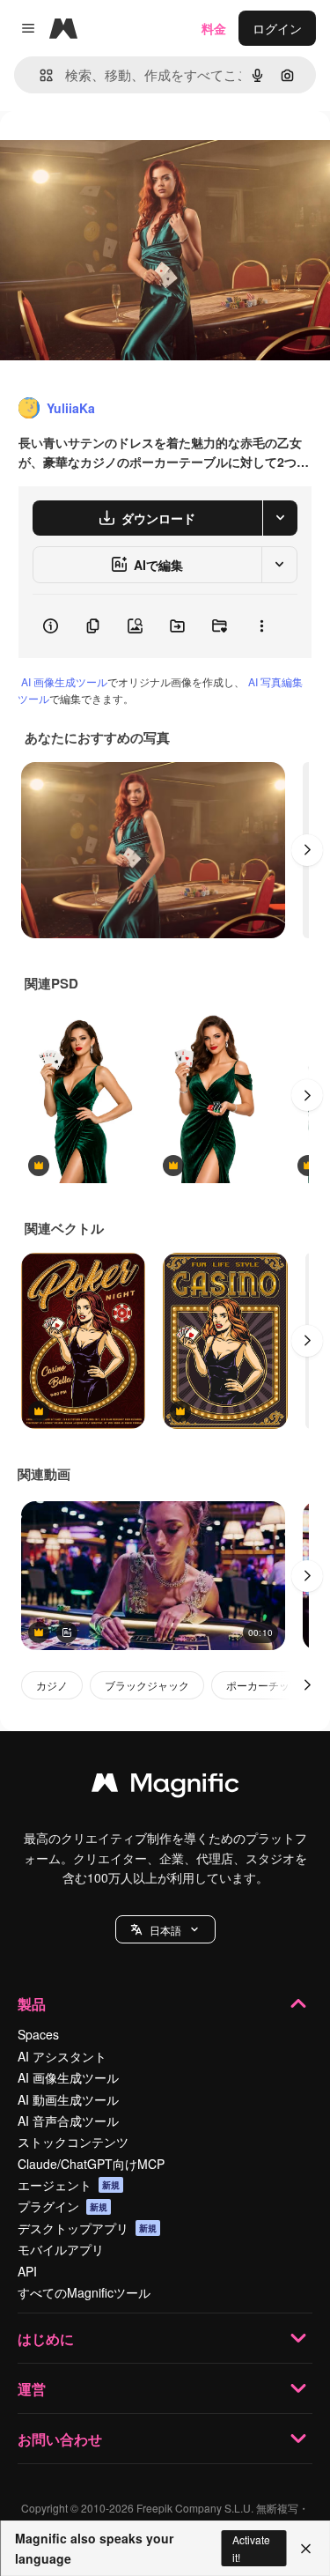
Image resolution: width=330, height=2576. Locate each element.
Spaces (38, 2034)
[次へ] (307, 850)
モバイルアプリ (61, 2249)
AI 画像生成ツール (64, 681)
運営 (32, 2389)
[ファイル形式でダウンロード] (280, 518)
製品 (32, 2004)
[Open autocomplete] (39, 75)
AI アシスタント (62, 2056)
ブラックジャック (147, 1685)
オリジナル (121, 151)
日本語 (165, 1930)
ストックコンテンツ (73, 2142)
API (27, 2271)
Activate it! (251, 2548)
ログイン (277, 28)
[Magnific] (165, 1787)
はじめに (46, 2339)
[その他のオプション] (261, 626)
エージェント (69, 2185)
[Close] (306, 2549)
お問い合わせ (60, 2439)
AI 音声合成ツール (68, 2121)
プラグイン (62, 2206)
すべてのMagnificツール (84, 2292)
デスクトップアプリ (87, 2228)
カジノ (52, 1685)
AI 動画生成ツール (68, 2099)
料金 (214, 28)
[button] (165, 1929)
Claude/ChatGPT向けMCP (91, 2164)
